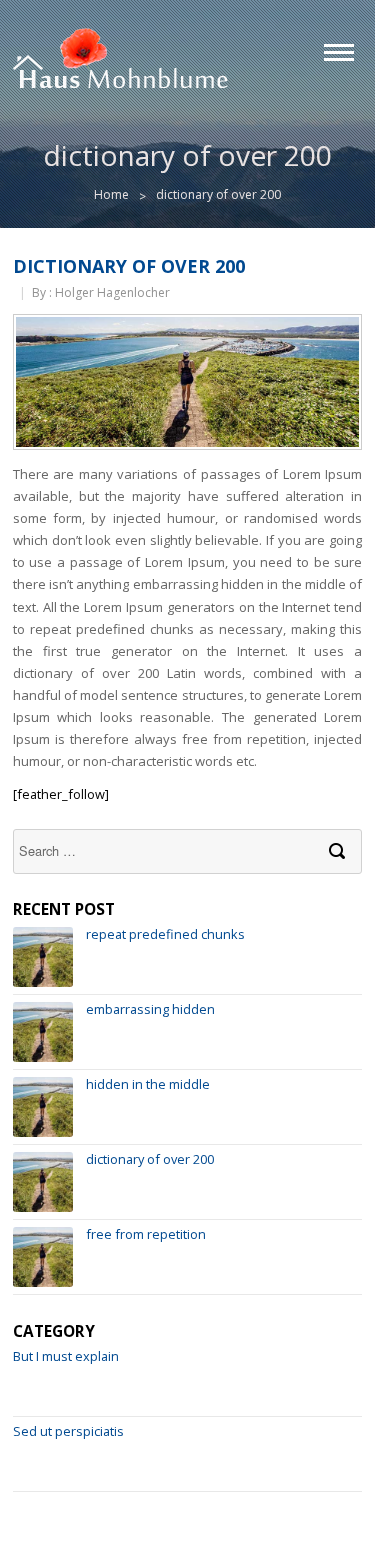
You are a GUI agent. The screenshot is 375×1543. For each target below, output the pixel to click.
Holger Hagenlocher (112, 292)
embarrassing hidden (150, 1009)
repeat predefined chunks (165, 934)
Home (111, 194)
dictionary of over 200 (129, 266)
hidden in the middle (148, 1084)
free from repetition (146, 1234)
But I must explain (66, 1356)
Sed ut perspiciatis (68, 1431)
